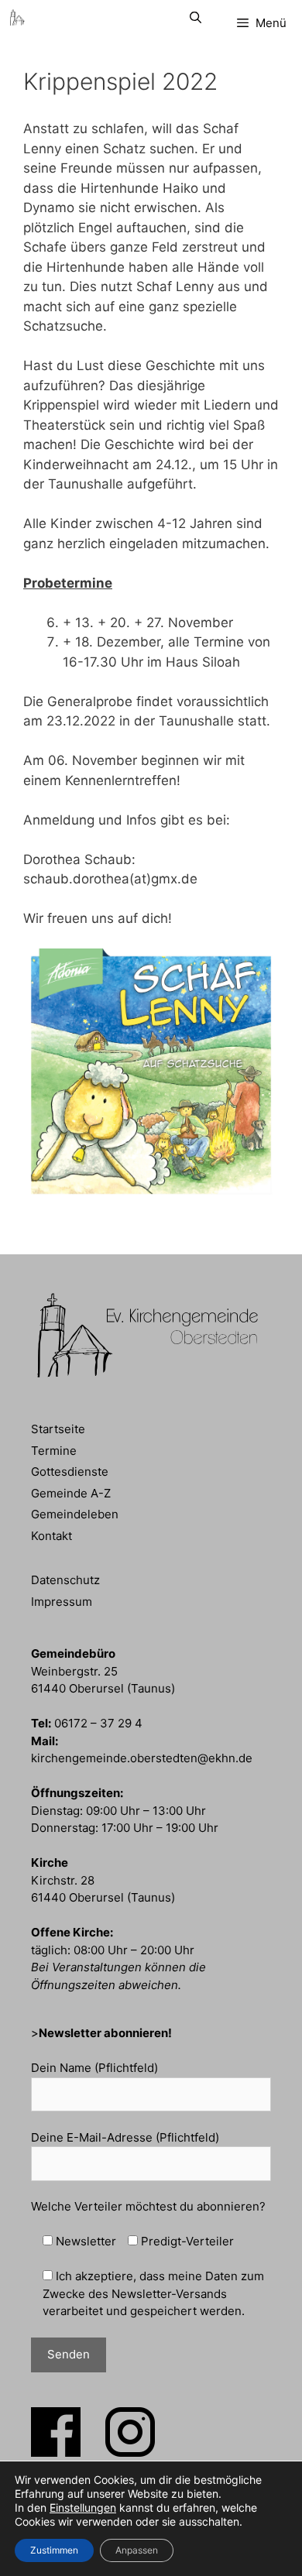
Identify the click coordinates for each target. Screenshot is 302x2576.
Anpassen (137, 2550)
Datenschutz (65, 1580)
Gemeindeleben (75, 1514)
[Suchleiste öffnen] (195, 17)
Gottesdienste (70, 1472)
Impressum (62, 1602)
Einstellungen (83, 2507)
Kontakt (51, 1536)
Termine (54, 1451)
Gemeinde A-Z (71, 1493)
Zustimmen (54, 2550)
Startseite (58, 1429)
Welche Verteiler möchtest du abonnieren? (148, 2206)
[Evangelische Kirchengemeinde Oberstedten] (17, 17)
